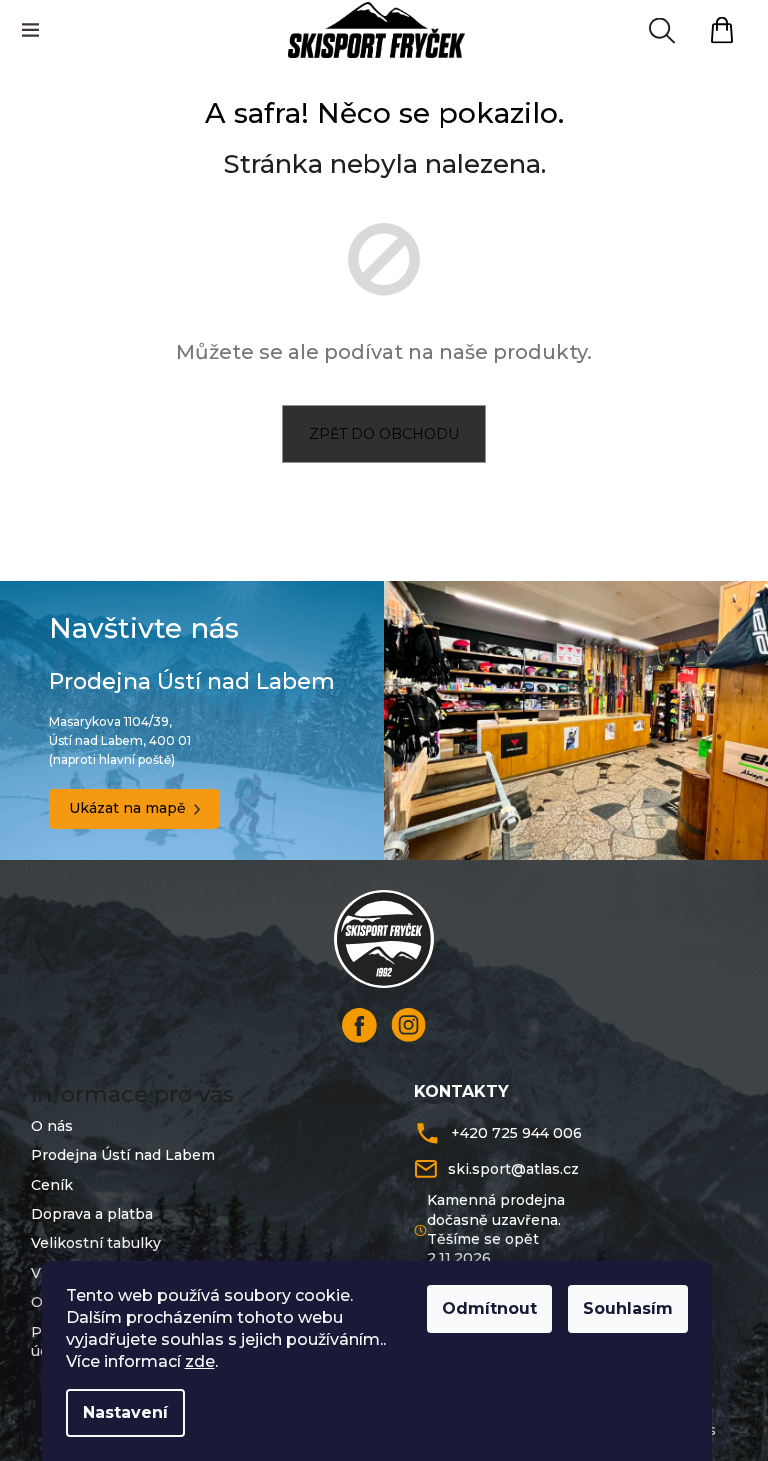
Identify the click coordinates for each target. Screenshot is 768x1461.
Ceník (52, 1185)
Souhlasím (628, 1308)
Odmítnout (489, 1308)
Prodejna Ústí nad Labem (123, 1155)
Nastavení (125, 1412)
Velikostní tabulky (96, 1243)
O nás (52, 1126)
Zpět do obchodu (384, 434)
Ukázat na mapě (127, 808)
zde (200, 1361)
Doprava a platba (92, 1214)
